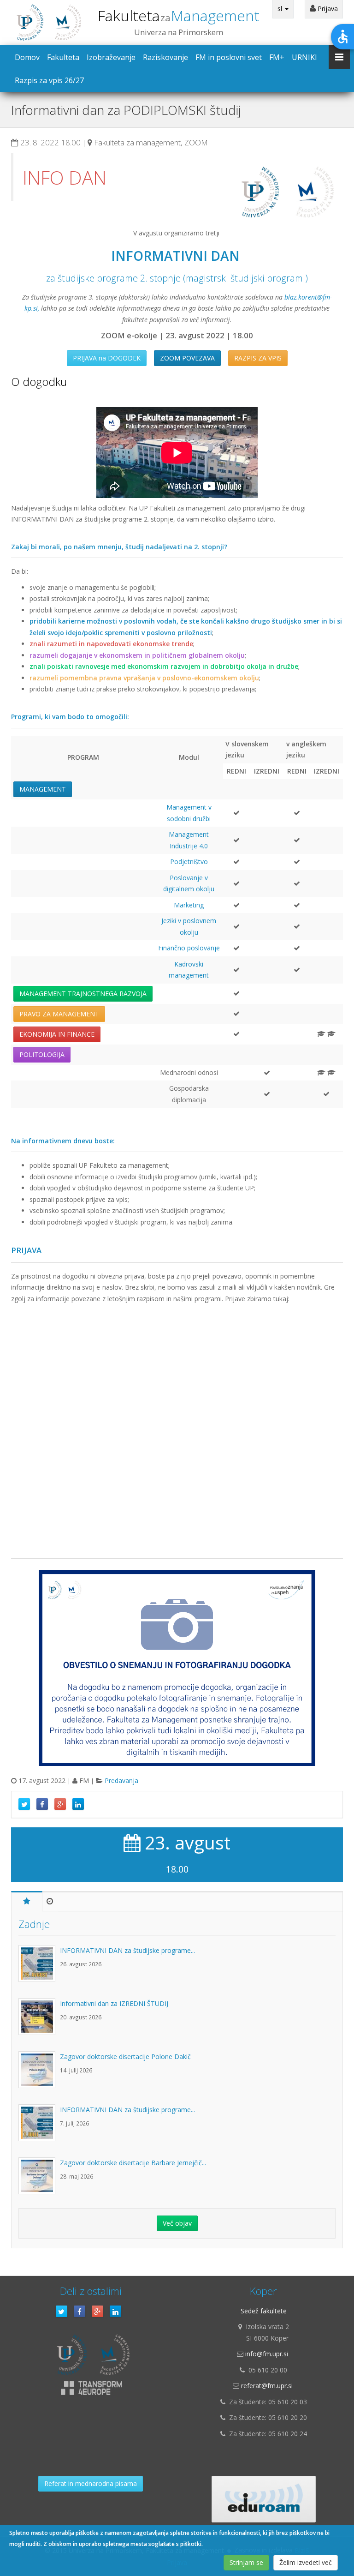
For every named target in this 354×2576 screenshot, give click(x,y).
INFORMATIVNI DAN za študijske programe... (127, 1950)
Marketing (189, 905)
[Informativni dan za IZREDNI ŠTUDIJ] (39, 2021)
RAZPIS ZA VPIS (258, 358)
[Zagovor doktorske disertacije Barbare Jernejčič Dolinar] (39, 2180)
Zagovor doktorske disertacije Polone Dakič (125, 2057)
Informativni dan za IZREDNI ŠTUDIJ (114, 2003)
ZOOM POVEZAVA (187, 358)
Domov (27, 57)
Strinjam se (246, 2562)
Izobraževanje (111, 57)
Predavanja (121, 1780)
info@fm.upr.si (267, 2354)
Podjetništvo (189, 862)
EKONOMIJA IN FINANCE (57, 1034)
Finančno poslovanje (189, 948)
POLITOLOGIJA (42, 1054)
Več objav (177, 2223)
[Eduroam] (264, 2499)
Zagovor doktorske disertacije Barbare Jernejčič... (133, 2163)
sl (281, 9)
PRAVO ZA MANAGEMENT (59, 1014)
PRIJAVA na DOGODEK (107, 358)
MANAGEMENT (43, 789)
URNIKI (304, 57)
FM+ (277, 57)
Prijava (327, 9)
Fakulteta (179, 15)
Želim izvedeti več (306, 2562)
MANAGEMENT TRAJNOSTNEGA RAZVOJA (83, 994)
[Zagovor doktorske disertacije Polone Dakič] (39, 2074)
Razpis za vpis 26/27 (49, 80)
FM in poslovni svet (229, 57)
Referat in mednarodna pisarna (91, 2483)
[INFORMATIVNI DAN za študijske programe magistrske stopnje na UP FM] (39, 1968)
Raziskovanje (165, 57)
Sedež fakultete (264, 2311)
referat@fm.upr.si (267, 2386)
